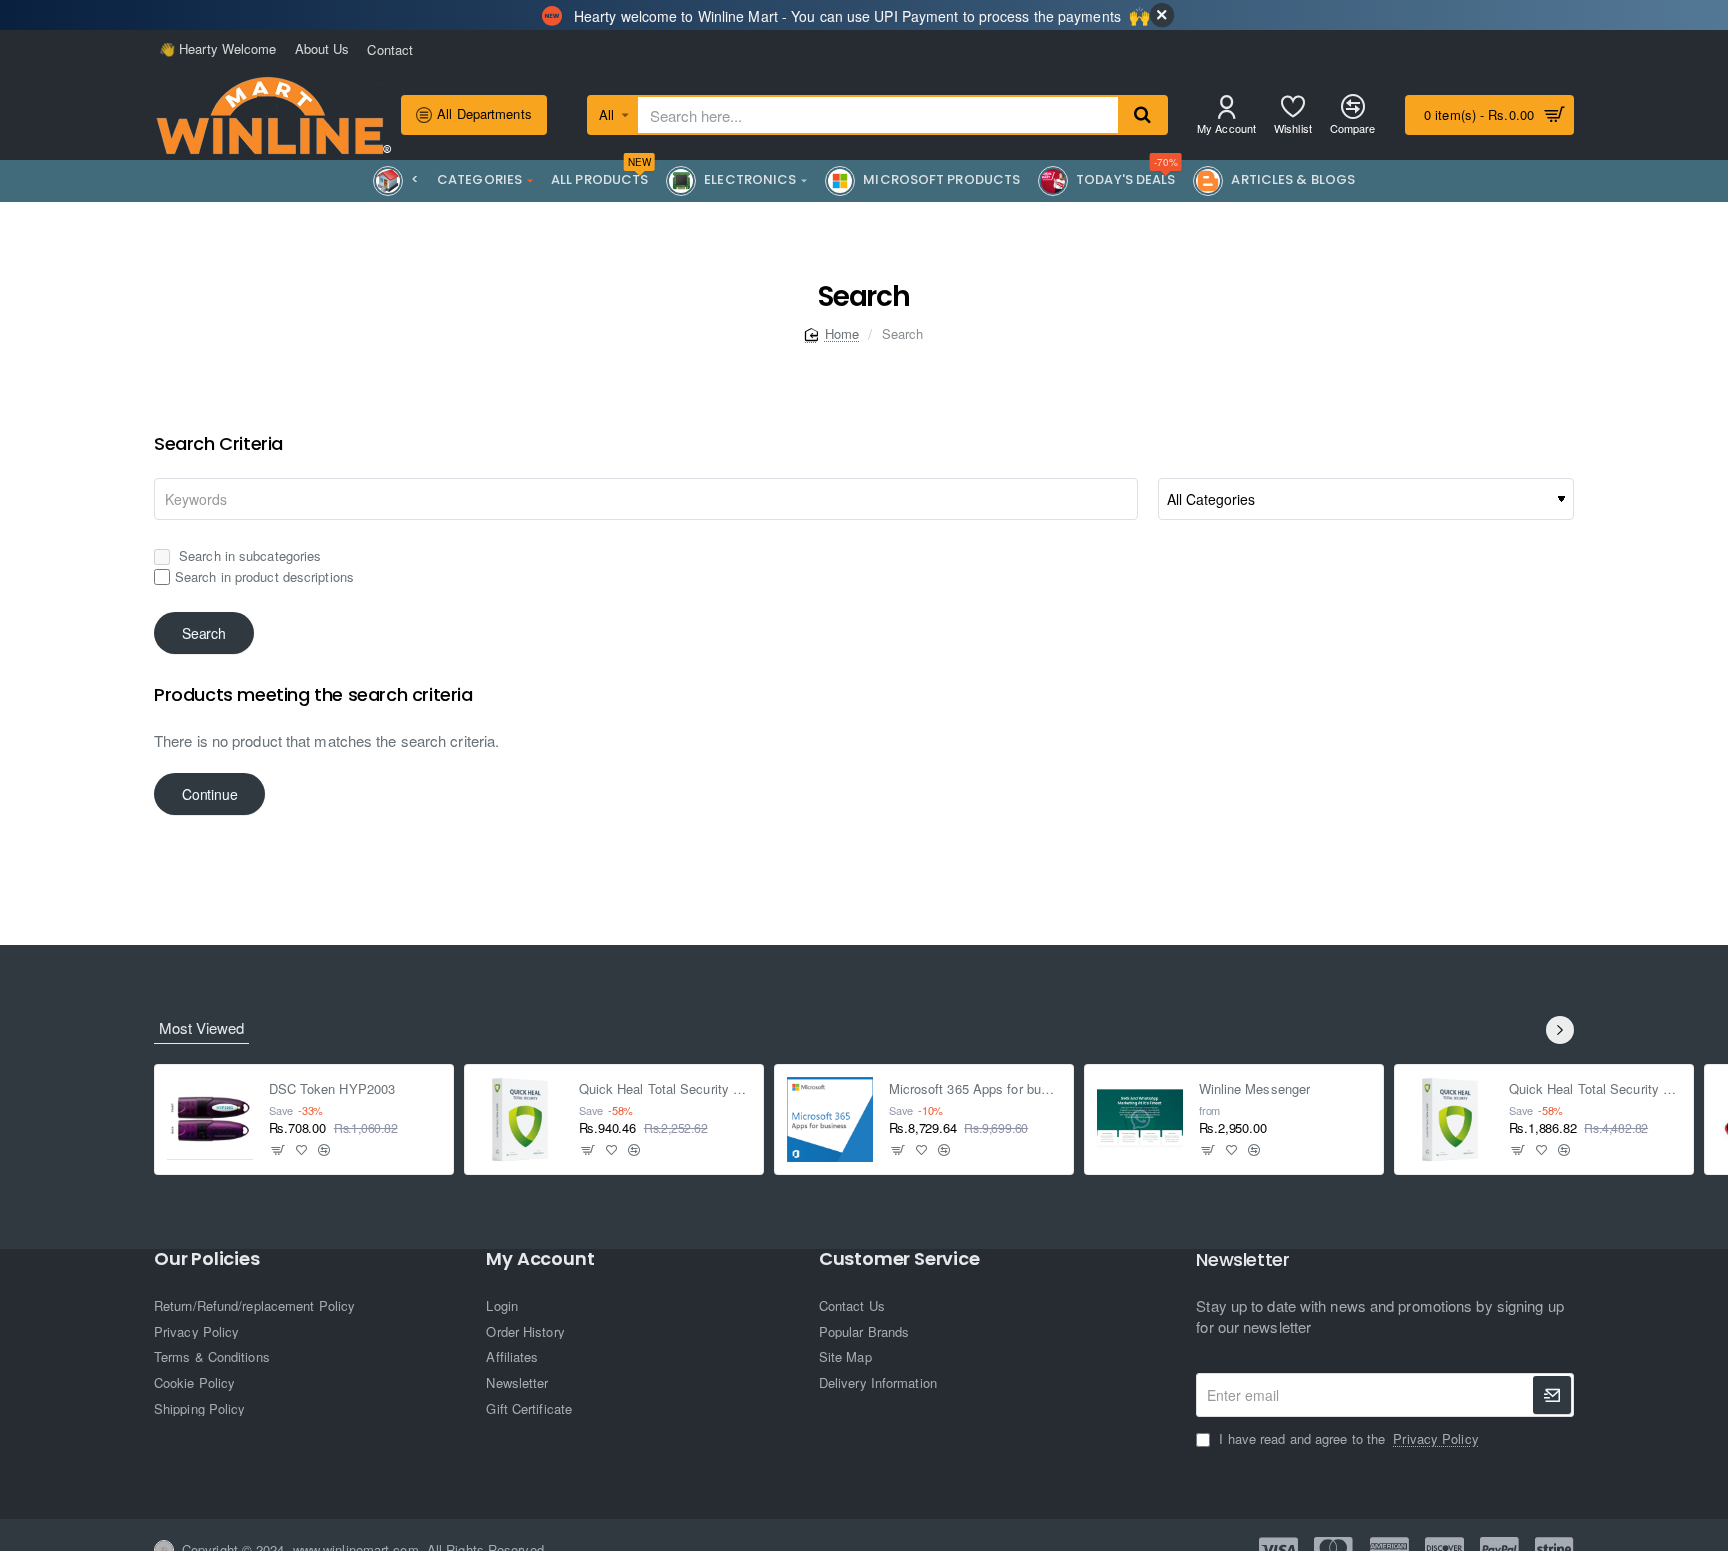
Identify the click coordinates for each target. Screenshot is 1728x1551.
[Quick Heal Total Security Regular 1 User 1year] (520, 1120)
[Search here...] (1142, 115)
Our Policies (207, 1259)
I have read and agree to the (1346, 1439)
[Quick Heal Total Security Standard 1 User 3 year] (1450, 1120)
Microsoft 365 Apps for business (975, 1089)
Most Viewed (201, 1027)
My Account (540, 1259)
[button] (278, 1149)
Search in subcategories (248, 555)
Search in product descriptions (264, 576)
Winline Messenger (1255, 1089)
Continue (209, 794)
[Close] (1162, 15)
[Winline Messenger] (1140, 1120)
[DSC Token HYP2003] (210, 1120)
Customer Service (899, 1259)
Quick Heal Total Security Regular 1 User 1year (665, 1089)
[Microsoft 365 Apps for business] (830, 1120)
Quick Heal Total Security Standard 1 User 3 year (1595, 1089)
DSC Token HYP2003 (332, 1089)
